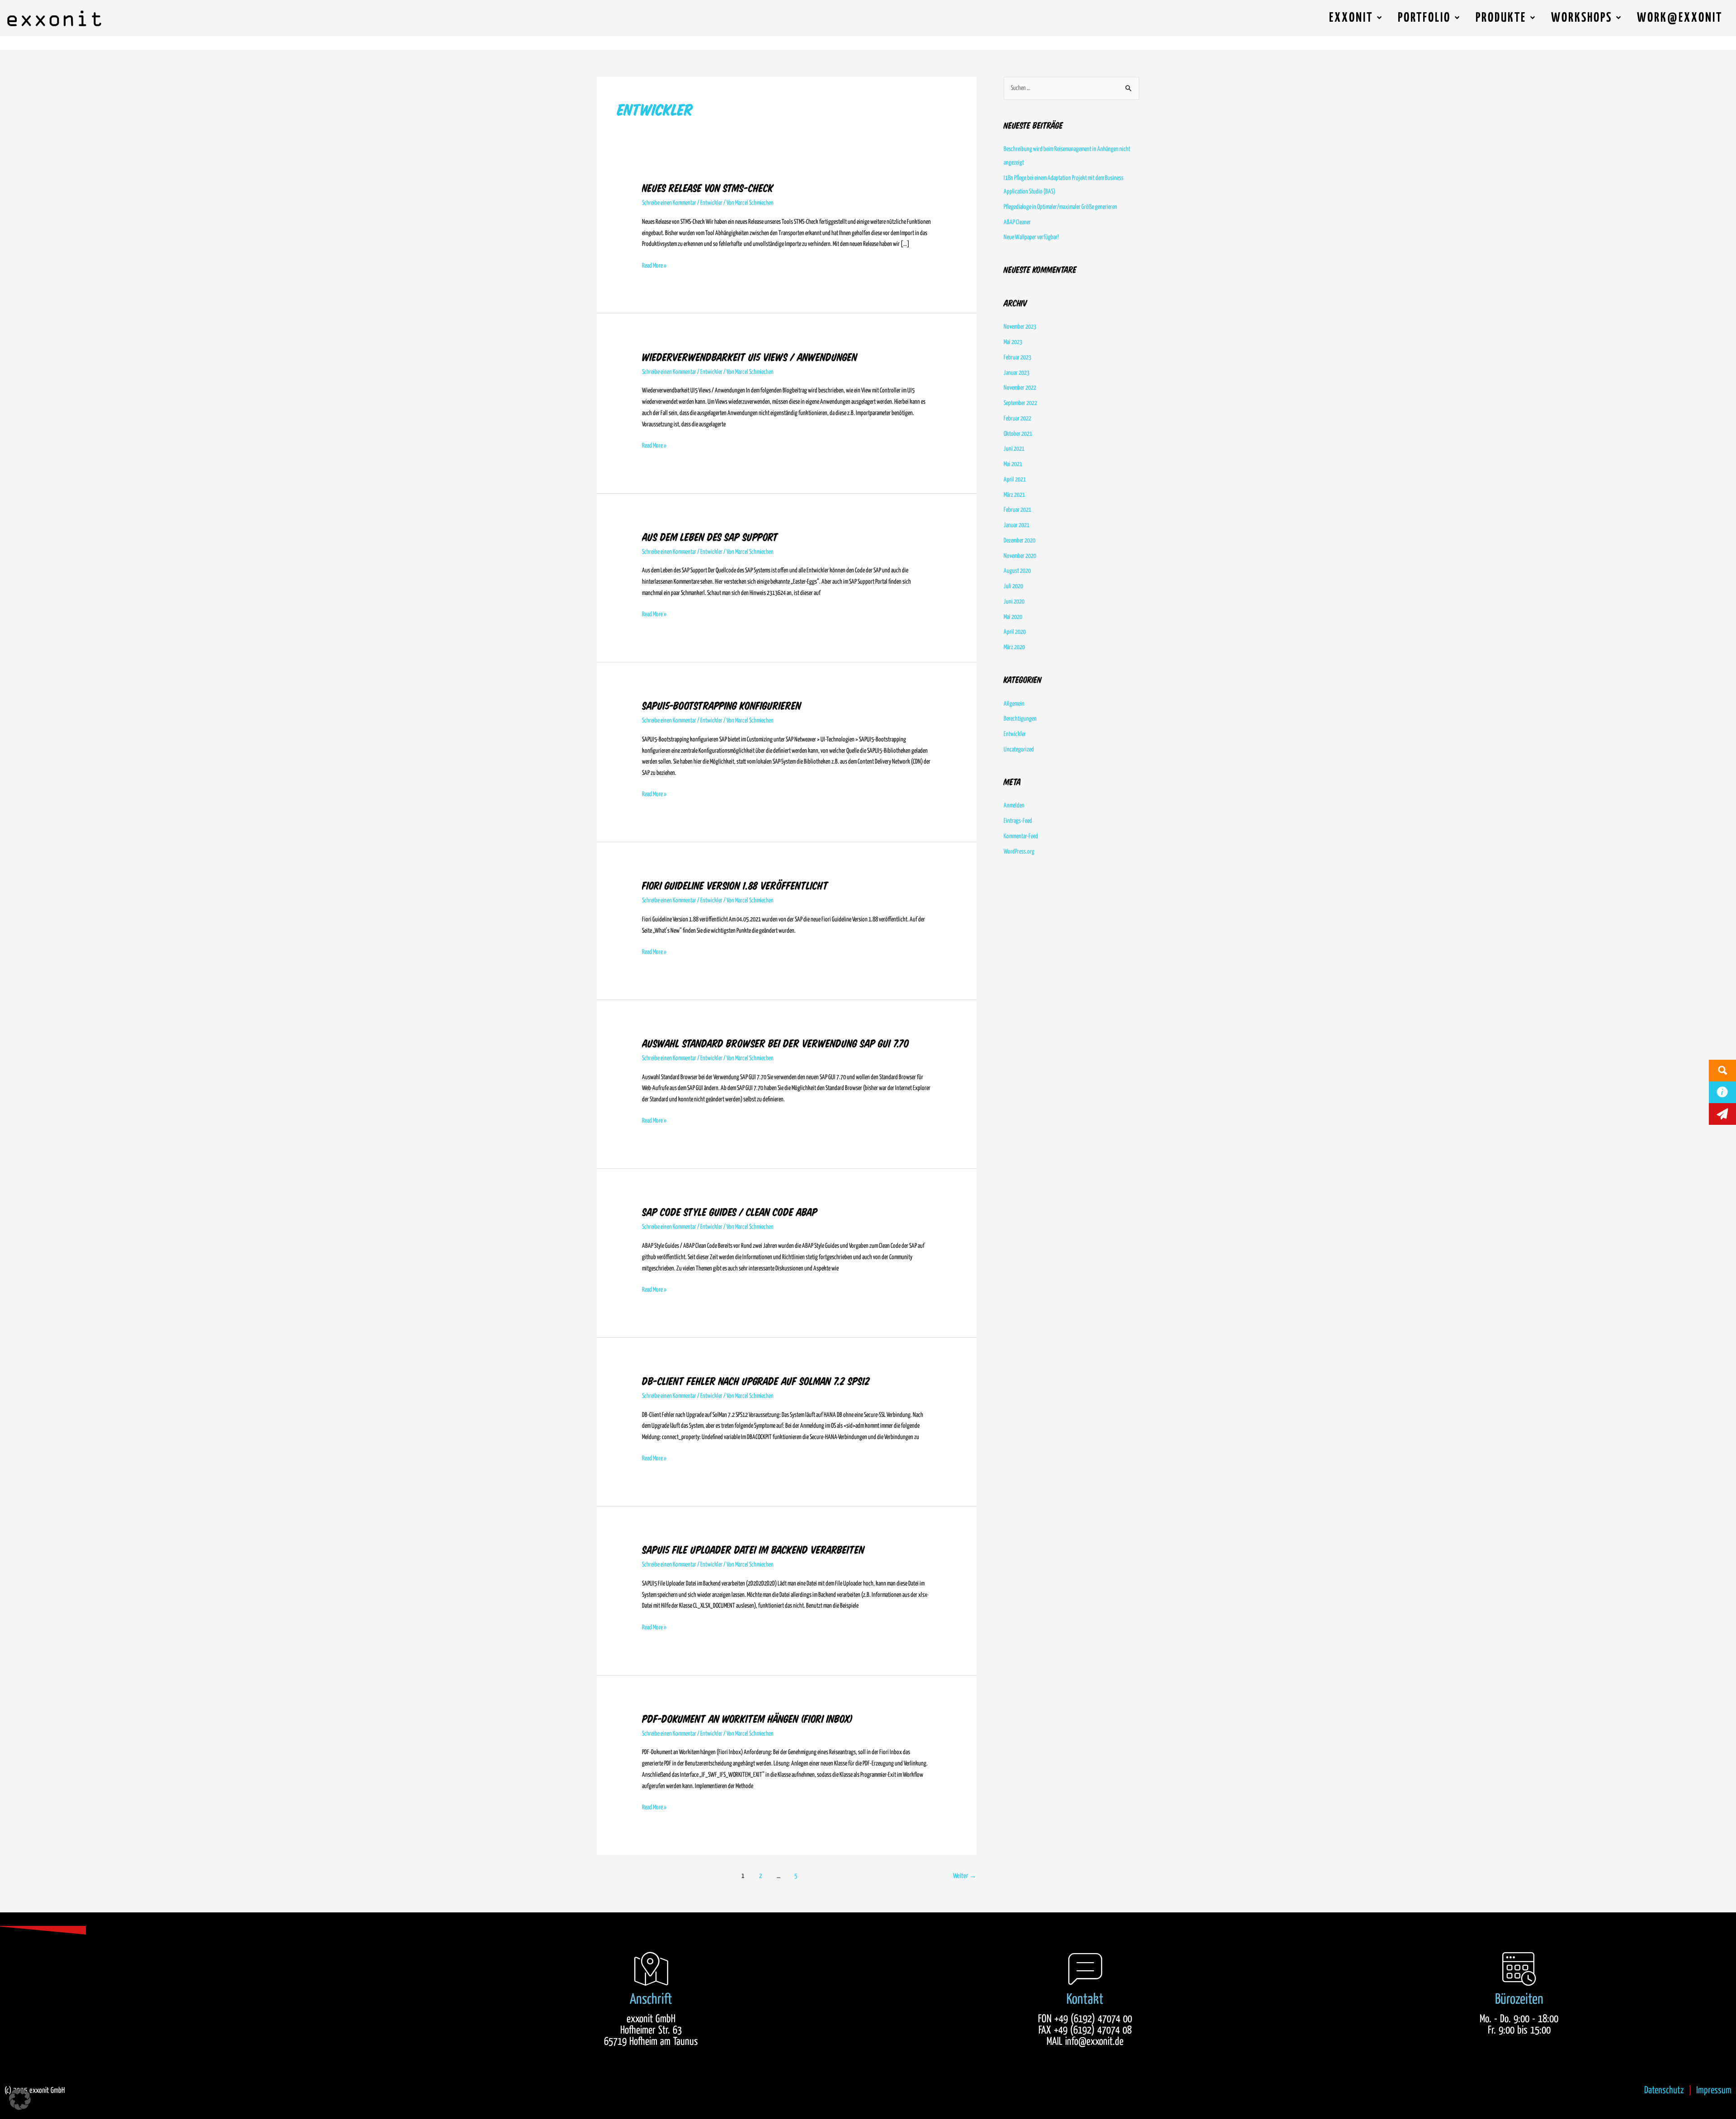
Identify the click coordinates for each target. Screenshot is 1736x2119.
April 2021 (1015, 480)
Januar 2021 (1017, 525)
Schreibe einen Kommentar (669, 203)
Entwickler (711, 203)
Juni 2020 (1014, 602)
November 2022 (1020, 388)
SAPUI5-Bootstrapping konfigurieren (722, 706)
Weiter (965, 1876)
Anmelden (1014, 806)
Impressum (1714, 2090)
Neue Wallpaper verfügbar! (1031, 237)
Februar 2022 (1017, 419)
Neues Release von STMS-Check (708, 188)
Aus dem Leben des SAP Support (710, 537)
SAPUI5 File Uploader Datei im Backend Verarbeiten (753, 1550)
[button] (20, 2099)
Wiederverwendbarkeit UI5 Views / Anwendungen (750, 357)
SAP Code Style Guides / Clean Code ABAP (730, 1212)
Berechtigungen (1020, 719)
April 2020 (1015, 632)
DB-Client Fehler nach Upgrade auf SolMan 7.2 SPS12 (756, 1381)
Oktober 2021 (1018, 434)
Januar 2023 (1017, 373)
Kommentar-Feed (1021, 836)
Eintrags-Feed (1018, 821)
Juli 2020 (1013, 586)
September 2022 (1020, 403)
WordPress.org (1019, 852)
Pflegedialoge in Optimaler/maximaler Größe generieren (1060, 207)
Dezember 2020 (1019, 541)
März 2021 (1014, 495)
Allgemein (1014, 704)
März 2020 (1014, 647)
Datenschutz (1664, 2090)
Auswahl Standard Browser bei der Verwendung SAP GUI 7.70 (776, 1043)
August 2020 (1017, 571)
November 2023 (1020, 327)
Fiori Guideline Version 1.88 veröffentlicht (735, 886)
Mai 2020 (1013, 617)
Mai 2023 (1013, 342)
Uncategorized (1019, 750)
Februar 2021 (1017, 510)
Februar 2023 (1017, 358)
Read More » (654, 265)
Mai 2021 (1013, 464)
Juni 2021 (1014, 449)
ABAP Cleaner (1017, 222)
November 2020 (1020, 556)
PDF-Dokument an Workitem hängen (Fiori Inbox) (747, 1719)
